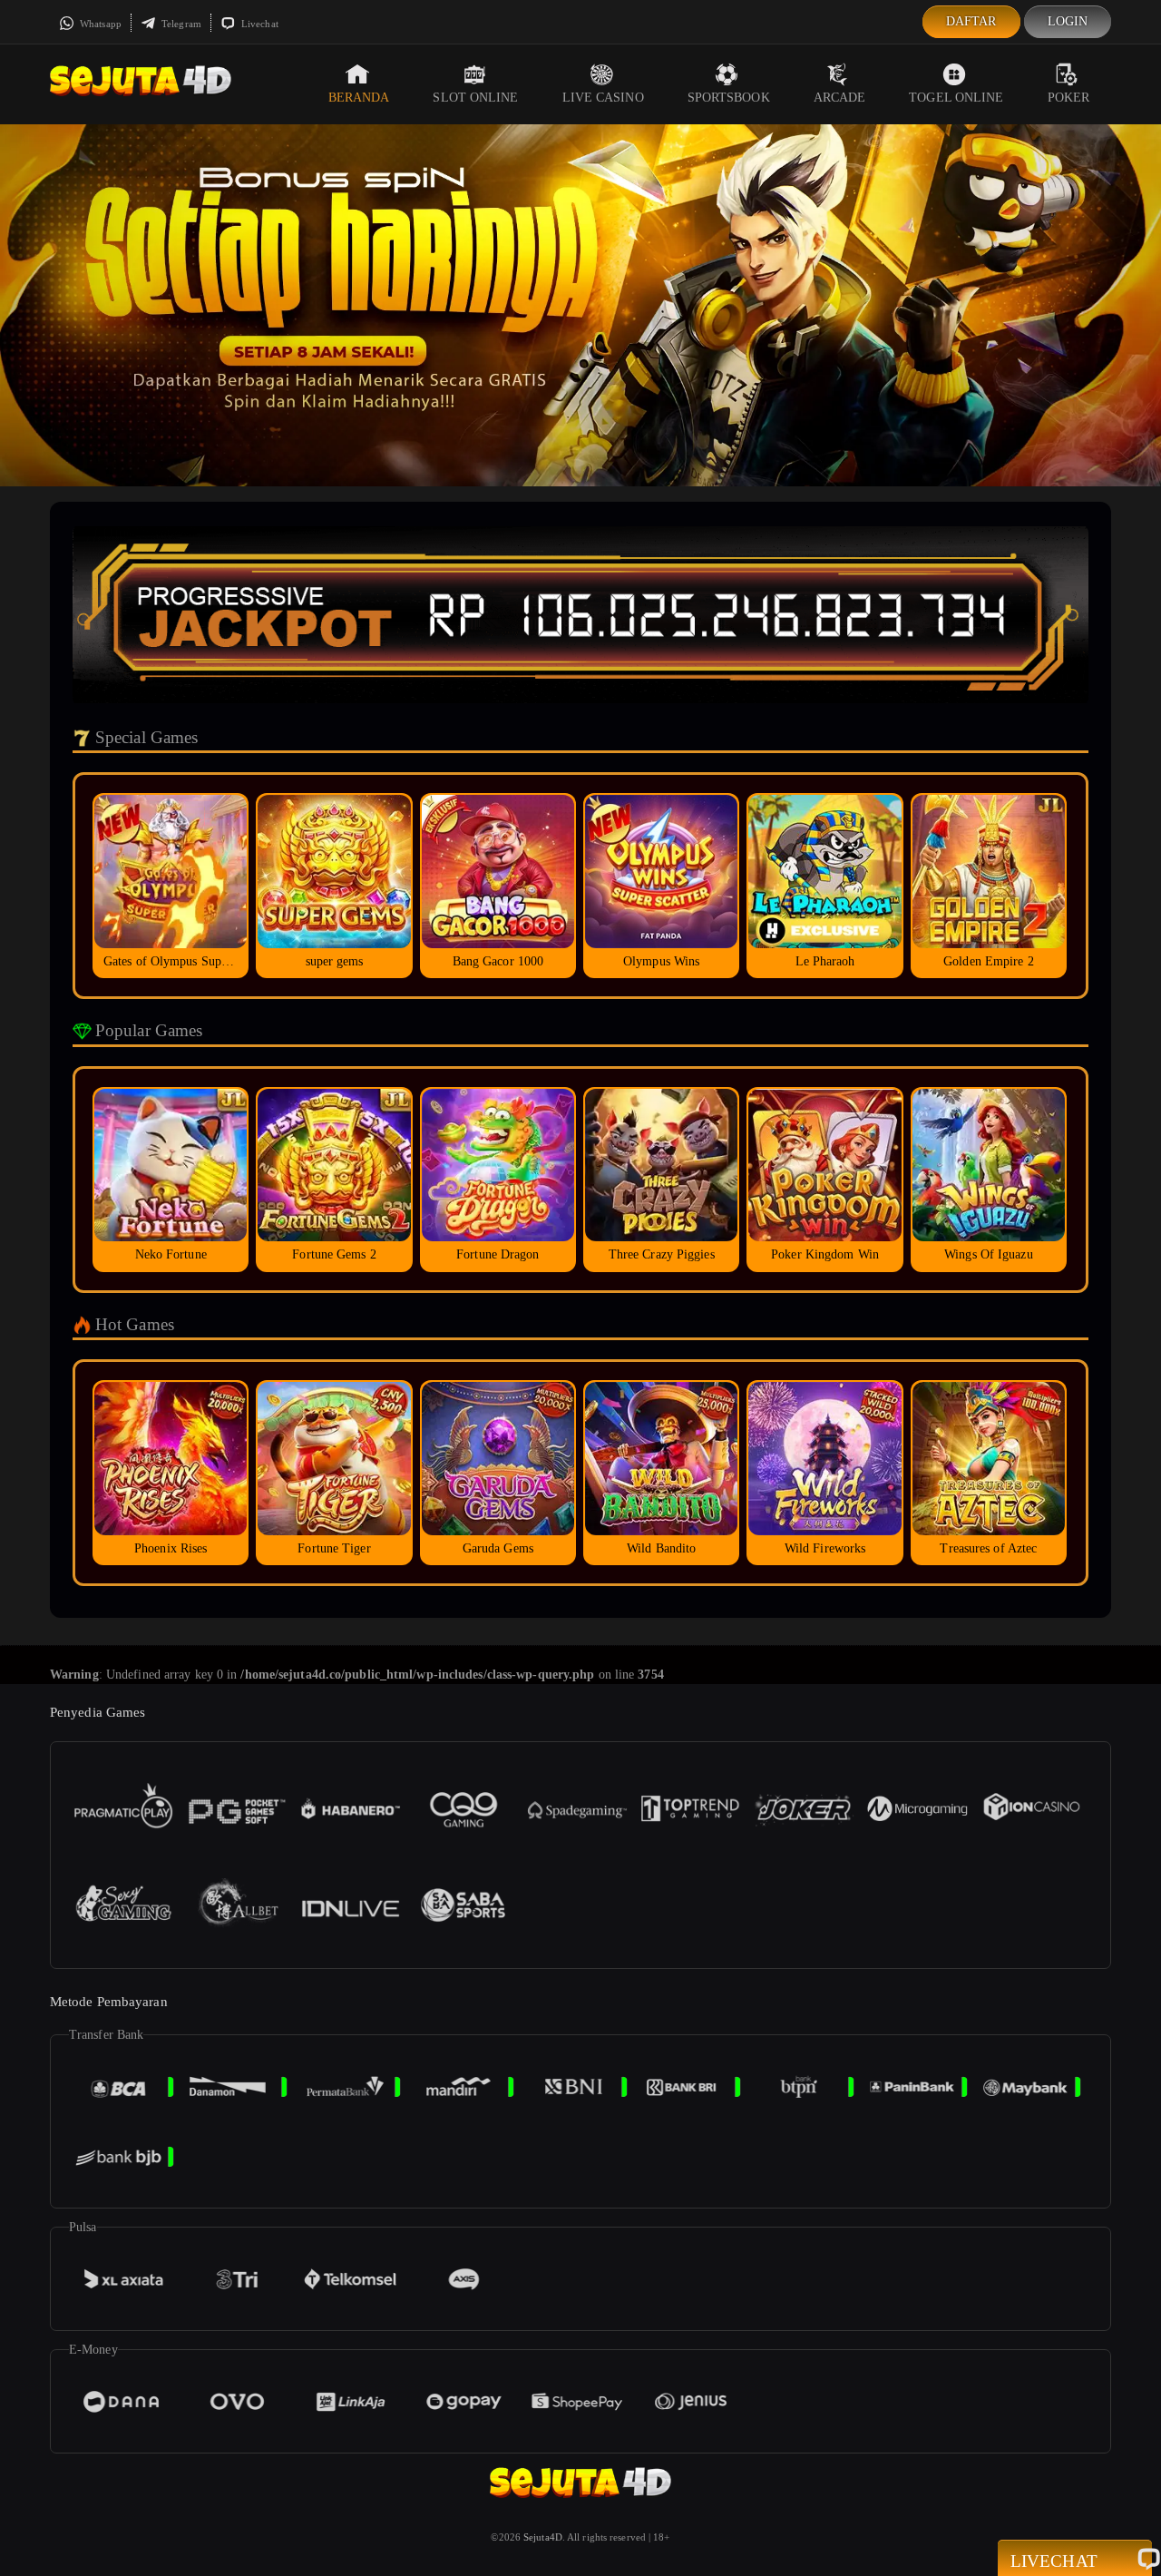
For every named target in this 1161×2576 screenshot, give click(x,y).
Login (1068, 21)
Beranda (359, 98)
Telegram (180, 24)
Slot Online (475, 98)
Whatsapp (99, 24)
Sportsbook (729, 98)
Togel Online (956, 98)
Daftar (971, 21)
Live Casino (603, 98)
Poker (1069, 98)
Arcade (840, 98)
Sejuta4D (543, 2537)
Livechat (259, 24)
